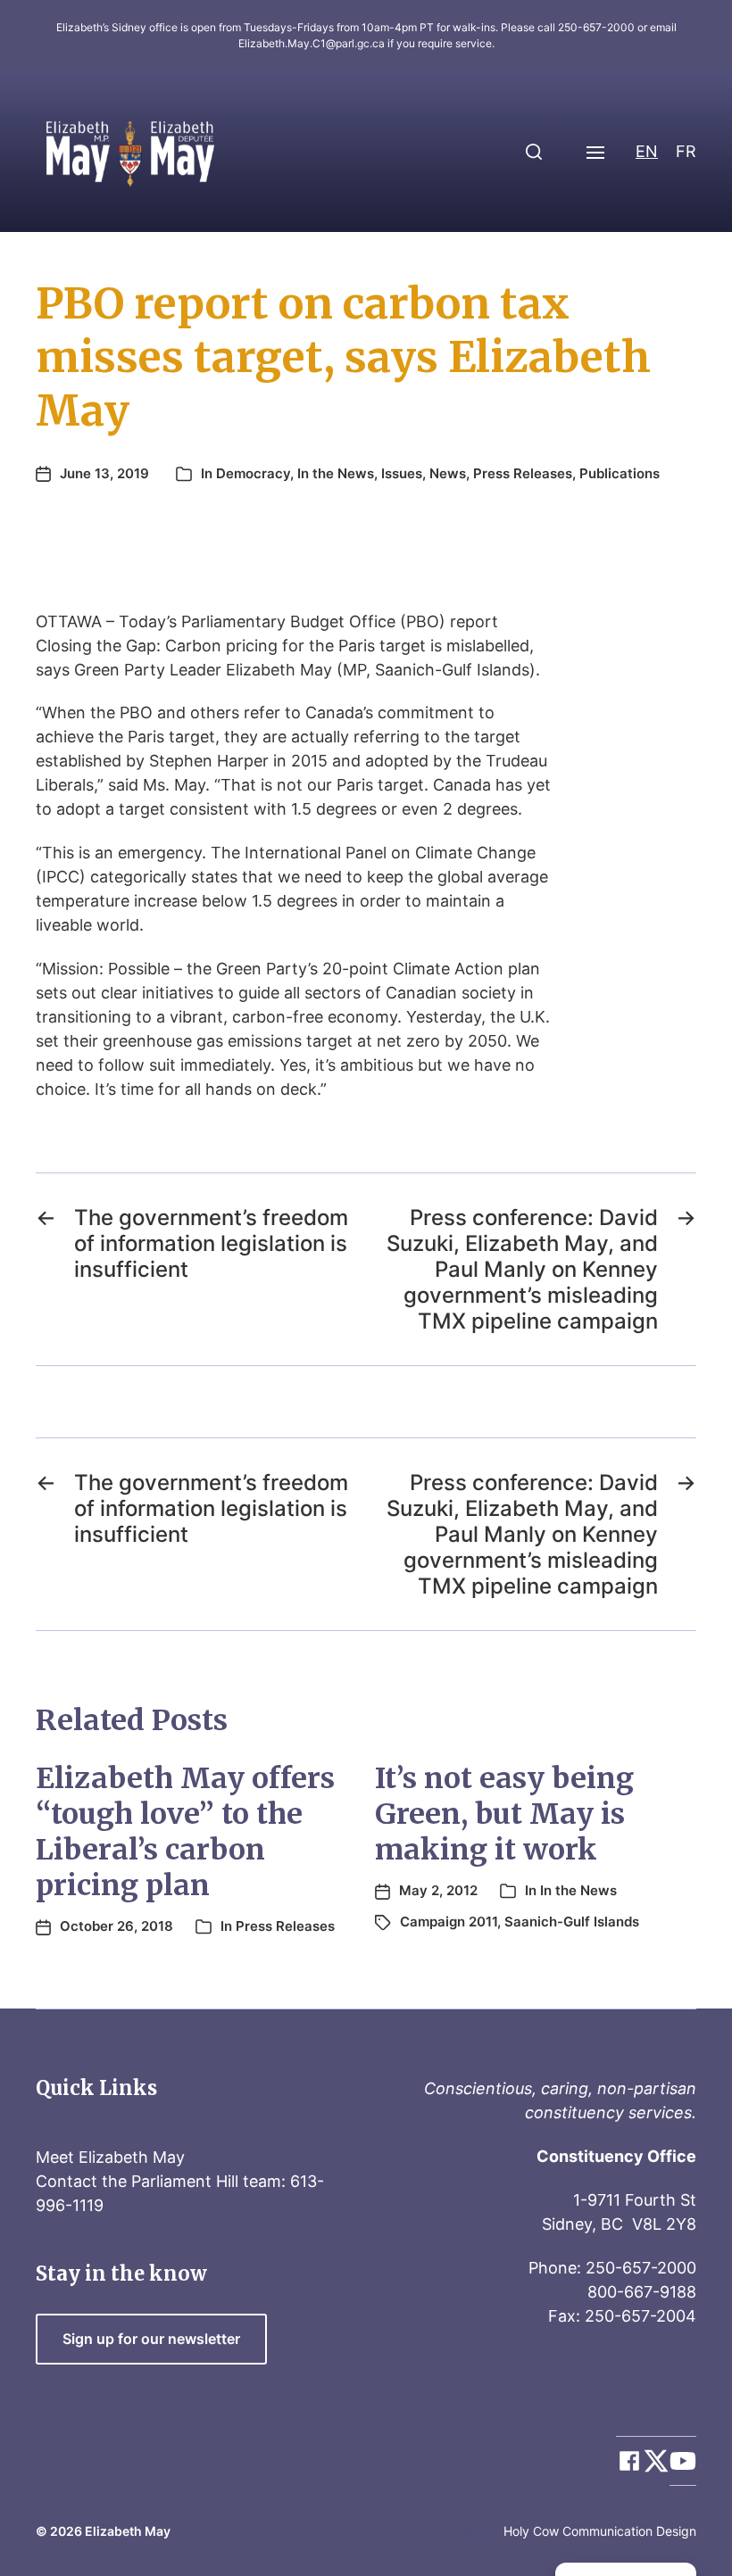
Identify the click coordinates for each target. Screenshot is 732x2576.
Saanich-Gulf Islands (572, 1922)
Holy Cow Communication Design (600, 2531)
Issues (402, 473)
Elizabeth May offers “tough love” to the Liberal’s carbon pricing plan (185, 1832)
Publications (620, 473)
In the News (336, 473)
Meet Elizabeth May (110, 2157)
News (448, 473)
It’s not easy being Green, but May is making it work (504, 1814)
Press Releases (523, 473)
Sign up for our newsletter (151, 2339)
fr (686, 151)
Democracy (253, 473)
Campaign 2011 (449, 1922)
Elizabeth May (128, 2531)
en (647, 151)
